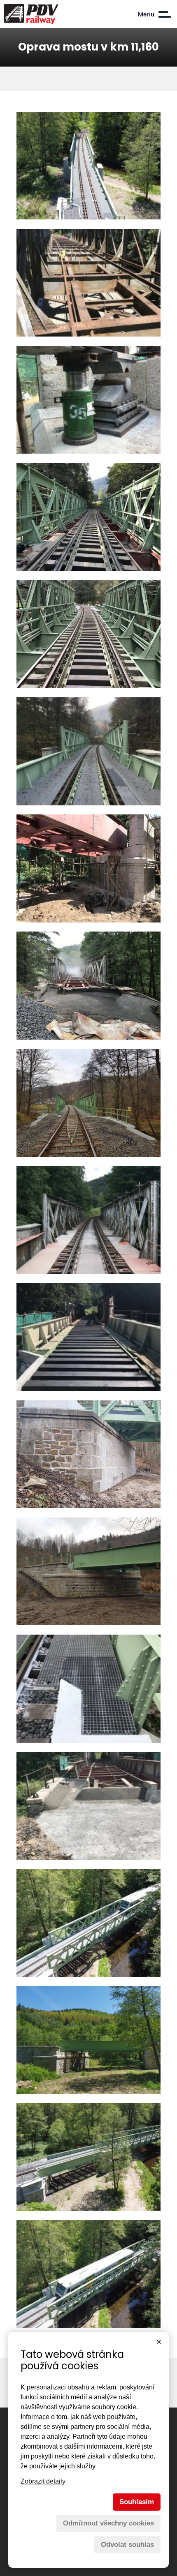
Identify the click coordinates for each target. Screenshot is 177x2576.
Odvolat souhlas (127, 2545)
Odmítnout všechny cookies (108, 2523)
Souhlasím (137, 2502)
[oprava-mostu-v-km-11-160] (88, 167)
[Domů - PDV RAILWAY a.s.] (47, 14)
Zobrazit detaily (43, 2481)
